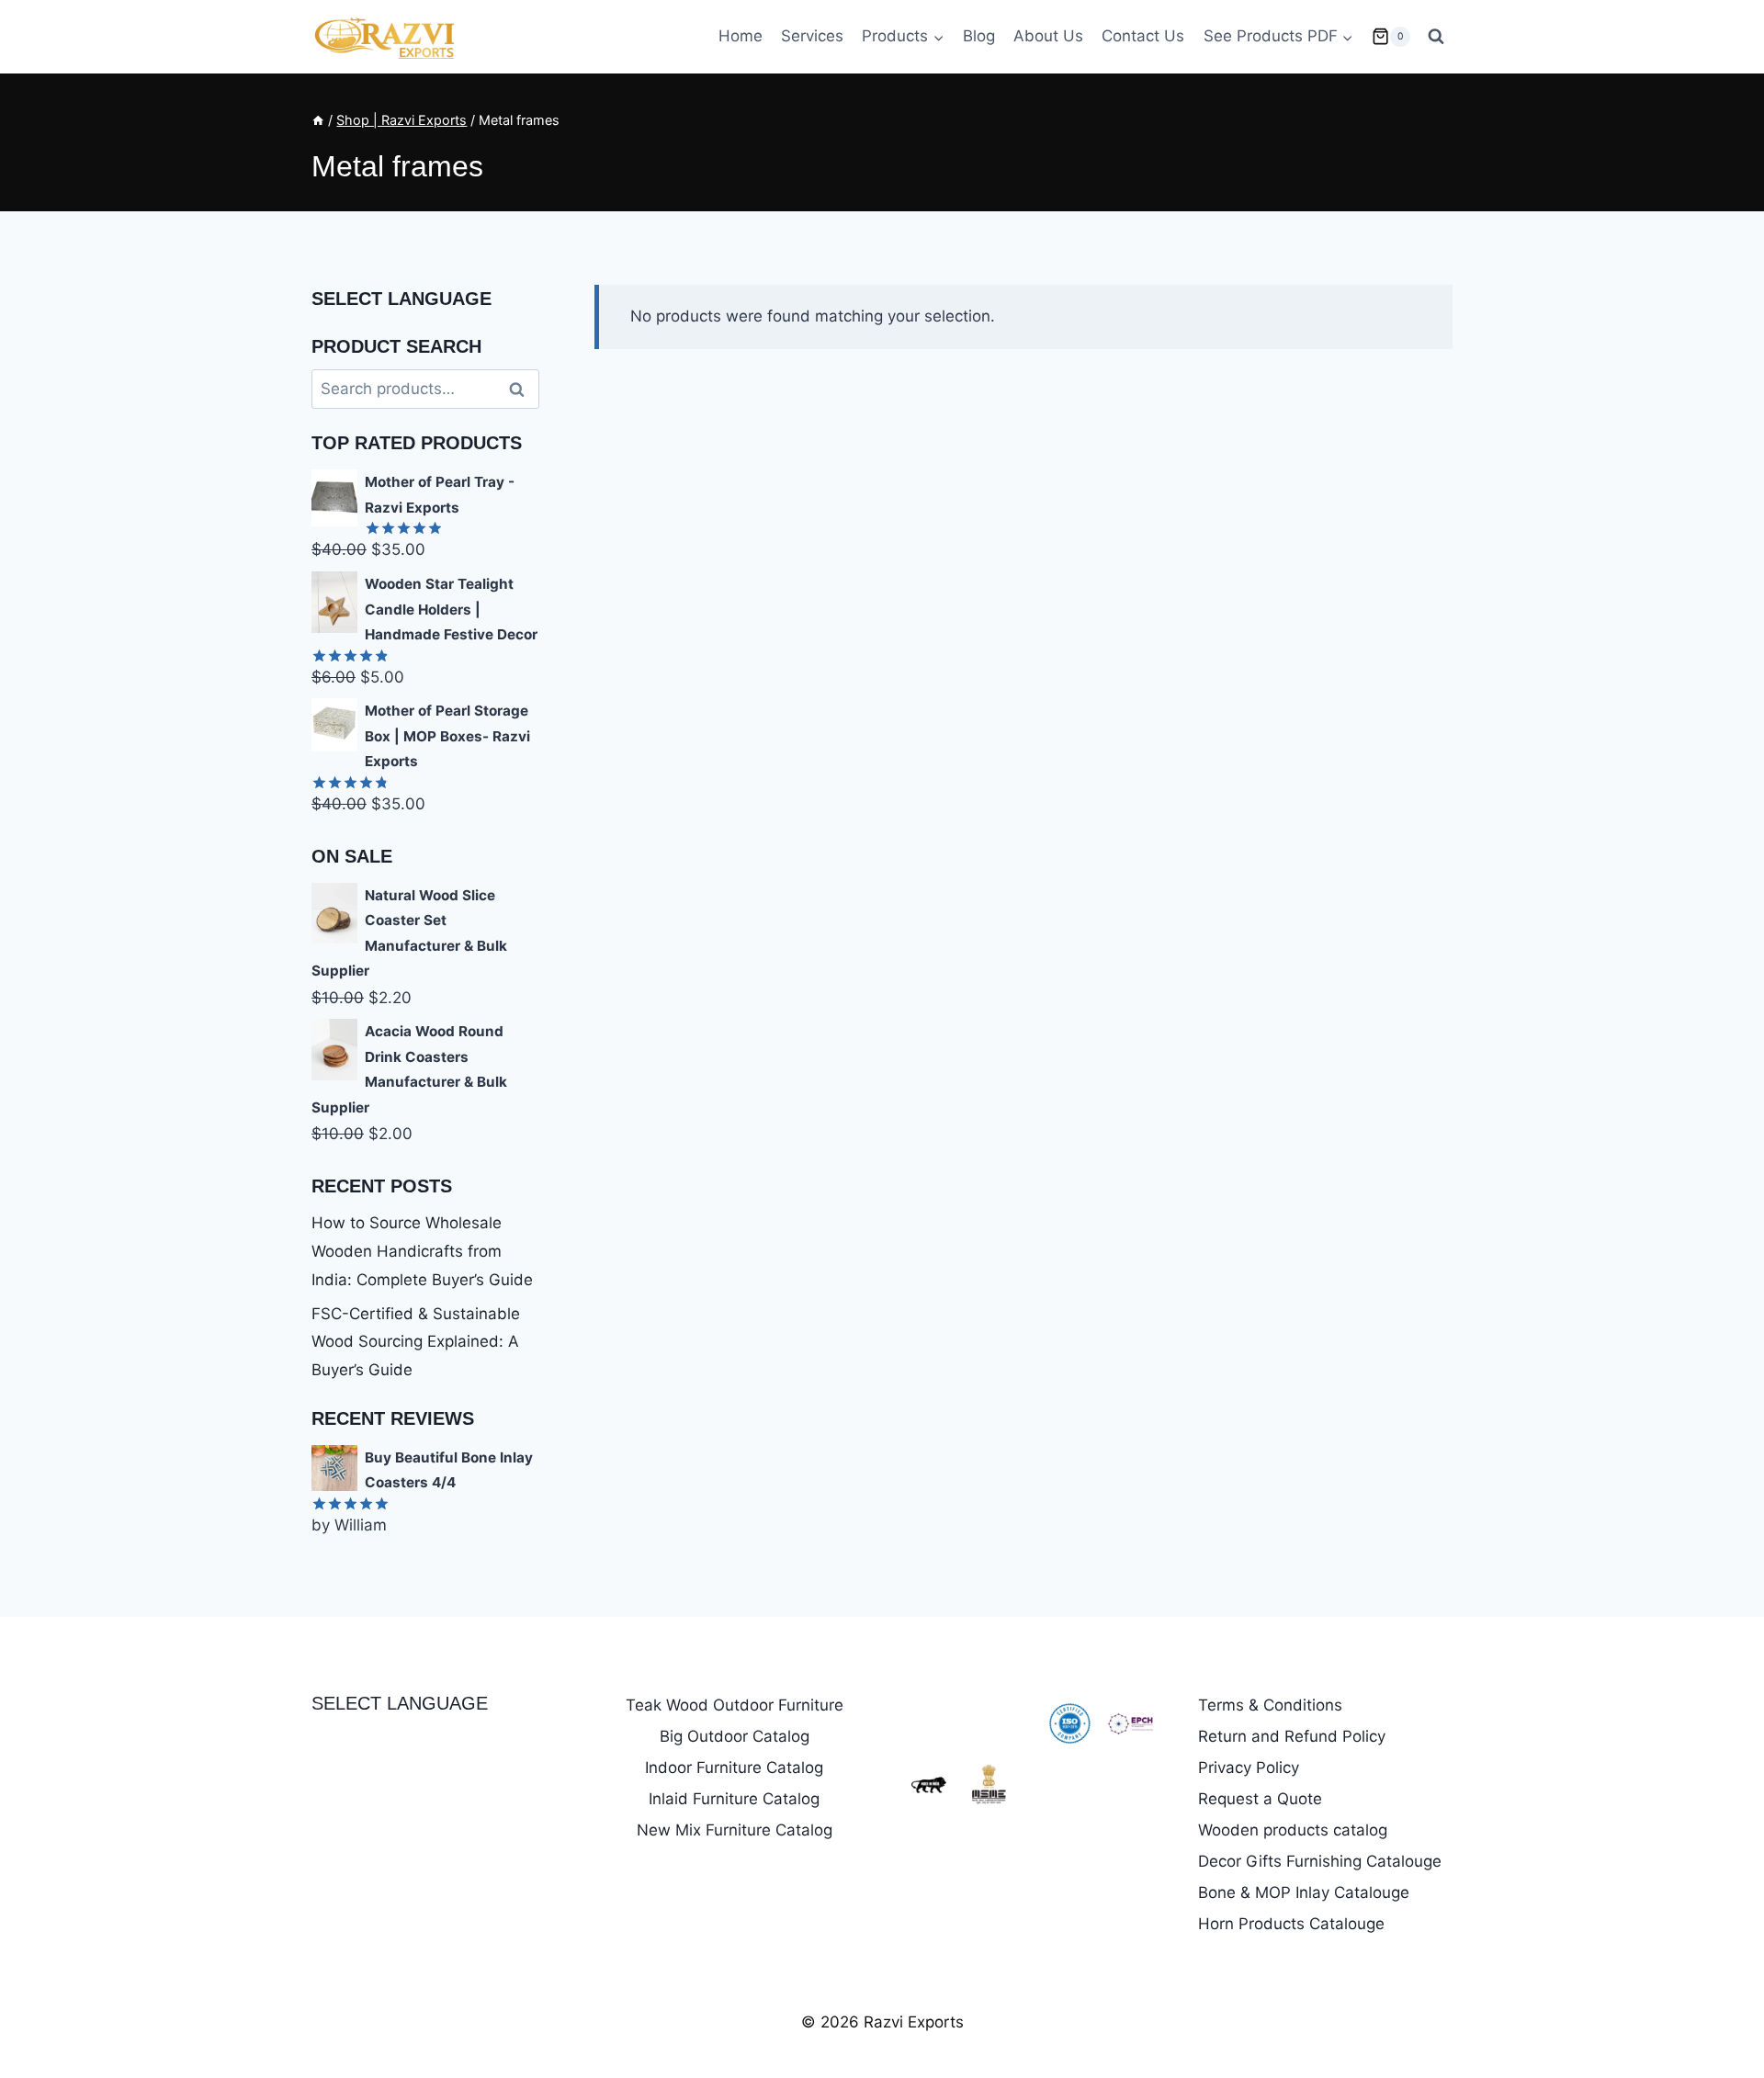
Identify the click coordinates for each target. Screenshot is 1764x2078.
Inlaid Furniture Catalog (734, 1799)
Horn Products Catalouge (1291, 1924)
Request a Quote (1260, 1799)
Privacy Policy (1249, 1767)
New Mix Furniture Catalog (735, 1830)
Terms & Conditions (1270, 1705)
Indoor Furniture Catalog (734, 1767)
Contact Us (1143, 36)
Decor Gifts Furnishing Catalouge (1320, 1861)
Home (741, 36)
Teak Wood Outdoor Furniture (735, 1705)
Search (522, 389)
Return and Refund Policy (1292, 1736)
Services (812, 36)
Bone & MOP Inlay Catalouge (1304, 1892)
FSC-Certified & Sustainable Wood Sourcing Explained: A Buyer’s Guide (416, 1342)
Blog (979, 36)
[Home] (318, 120)
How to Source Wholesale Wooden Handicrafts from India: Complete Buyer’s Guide (422, 1251)
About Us (1048, 36)
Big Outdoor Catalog (735, 1736)
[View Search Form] (1436, 37)
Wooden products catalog (1293, 1830)
